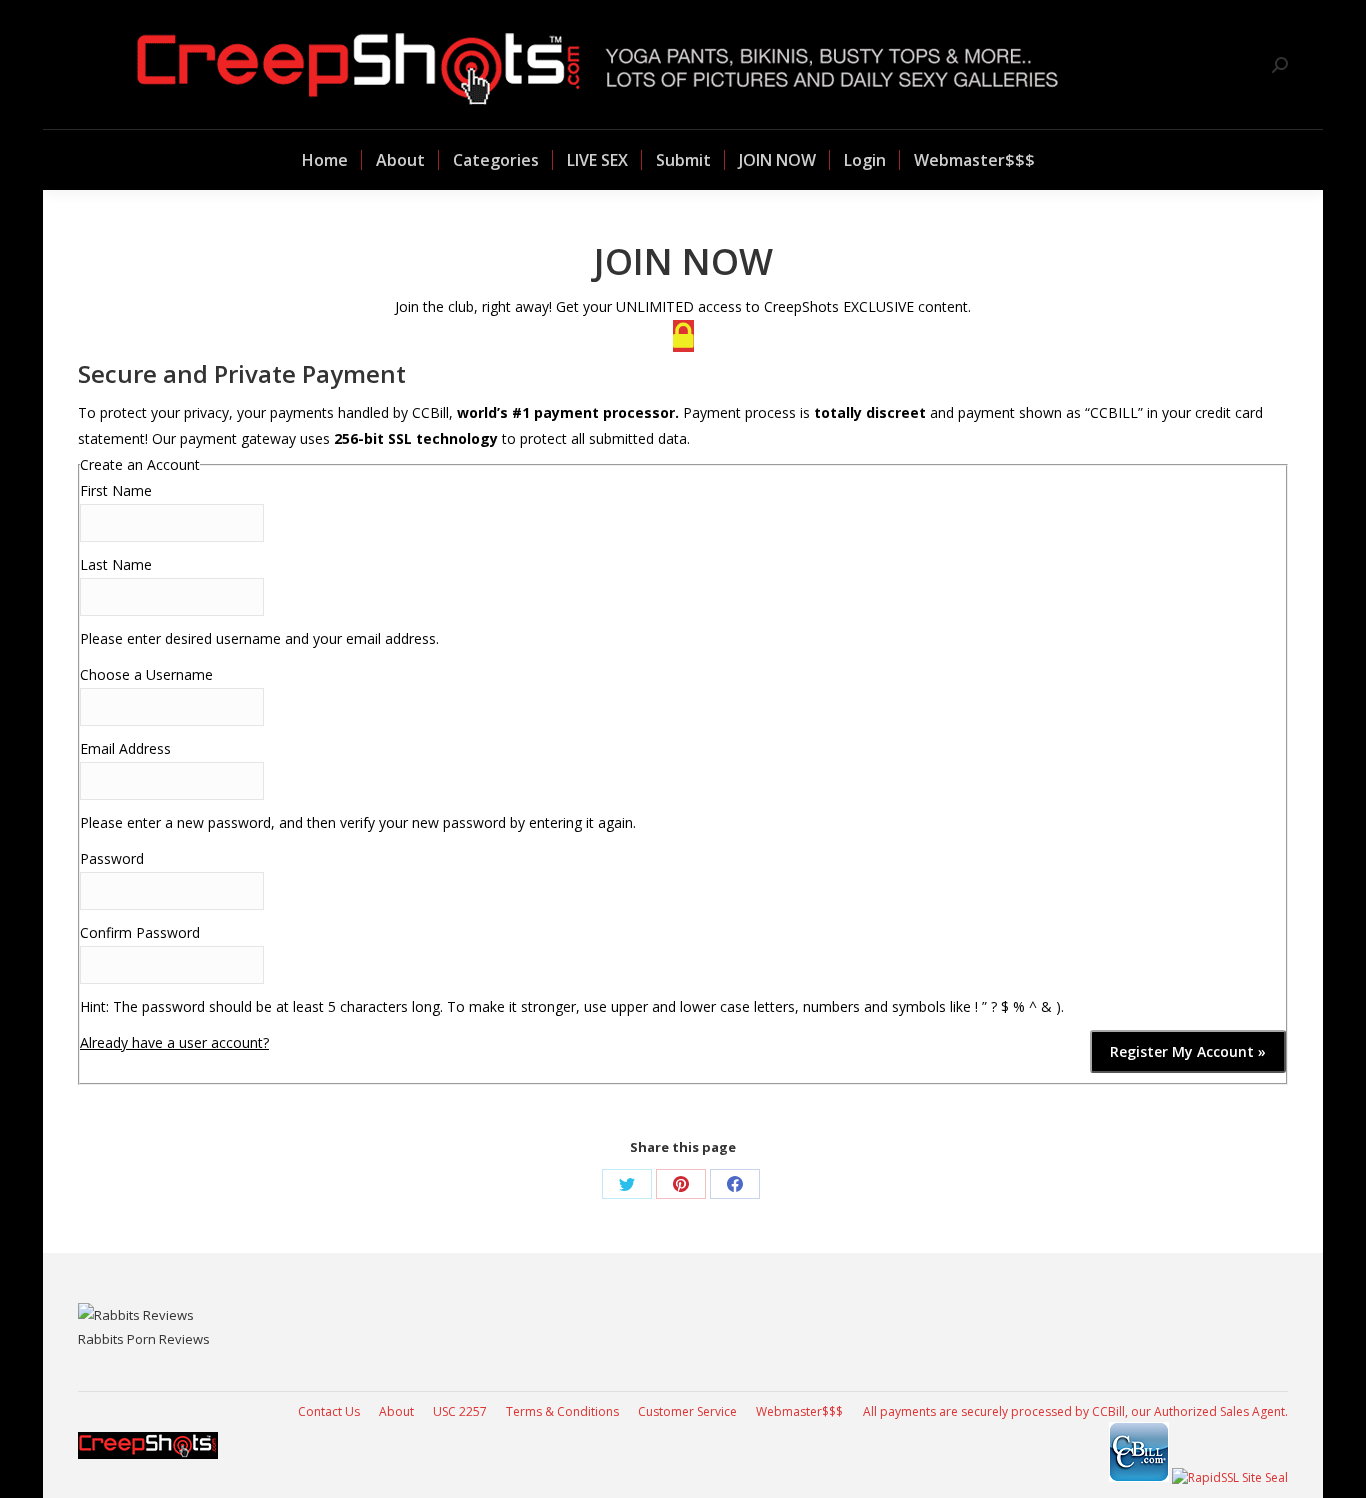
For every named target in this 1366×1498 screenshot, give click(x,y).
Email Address (125, 748)
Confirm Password (140, 932)
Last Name (116, 564)
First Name (116, 490)
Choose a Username (146, 674)
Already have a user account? (174, 1042)
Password (112, 858)
